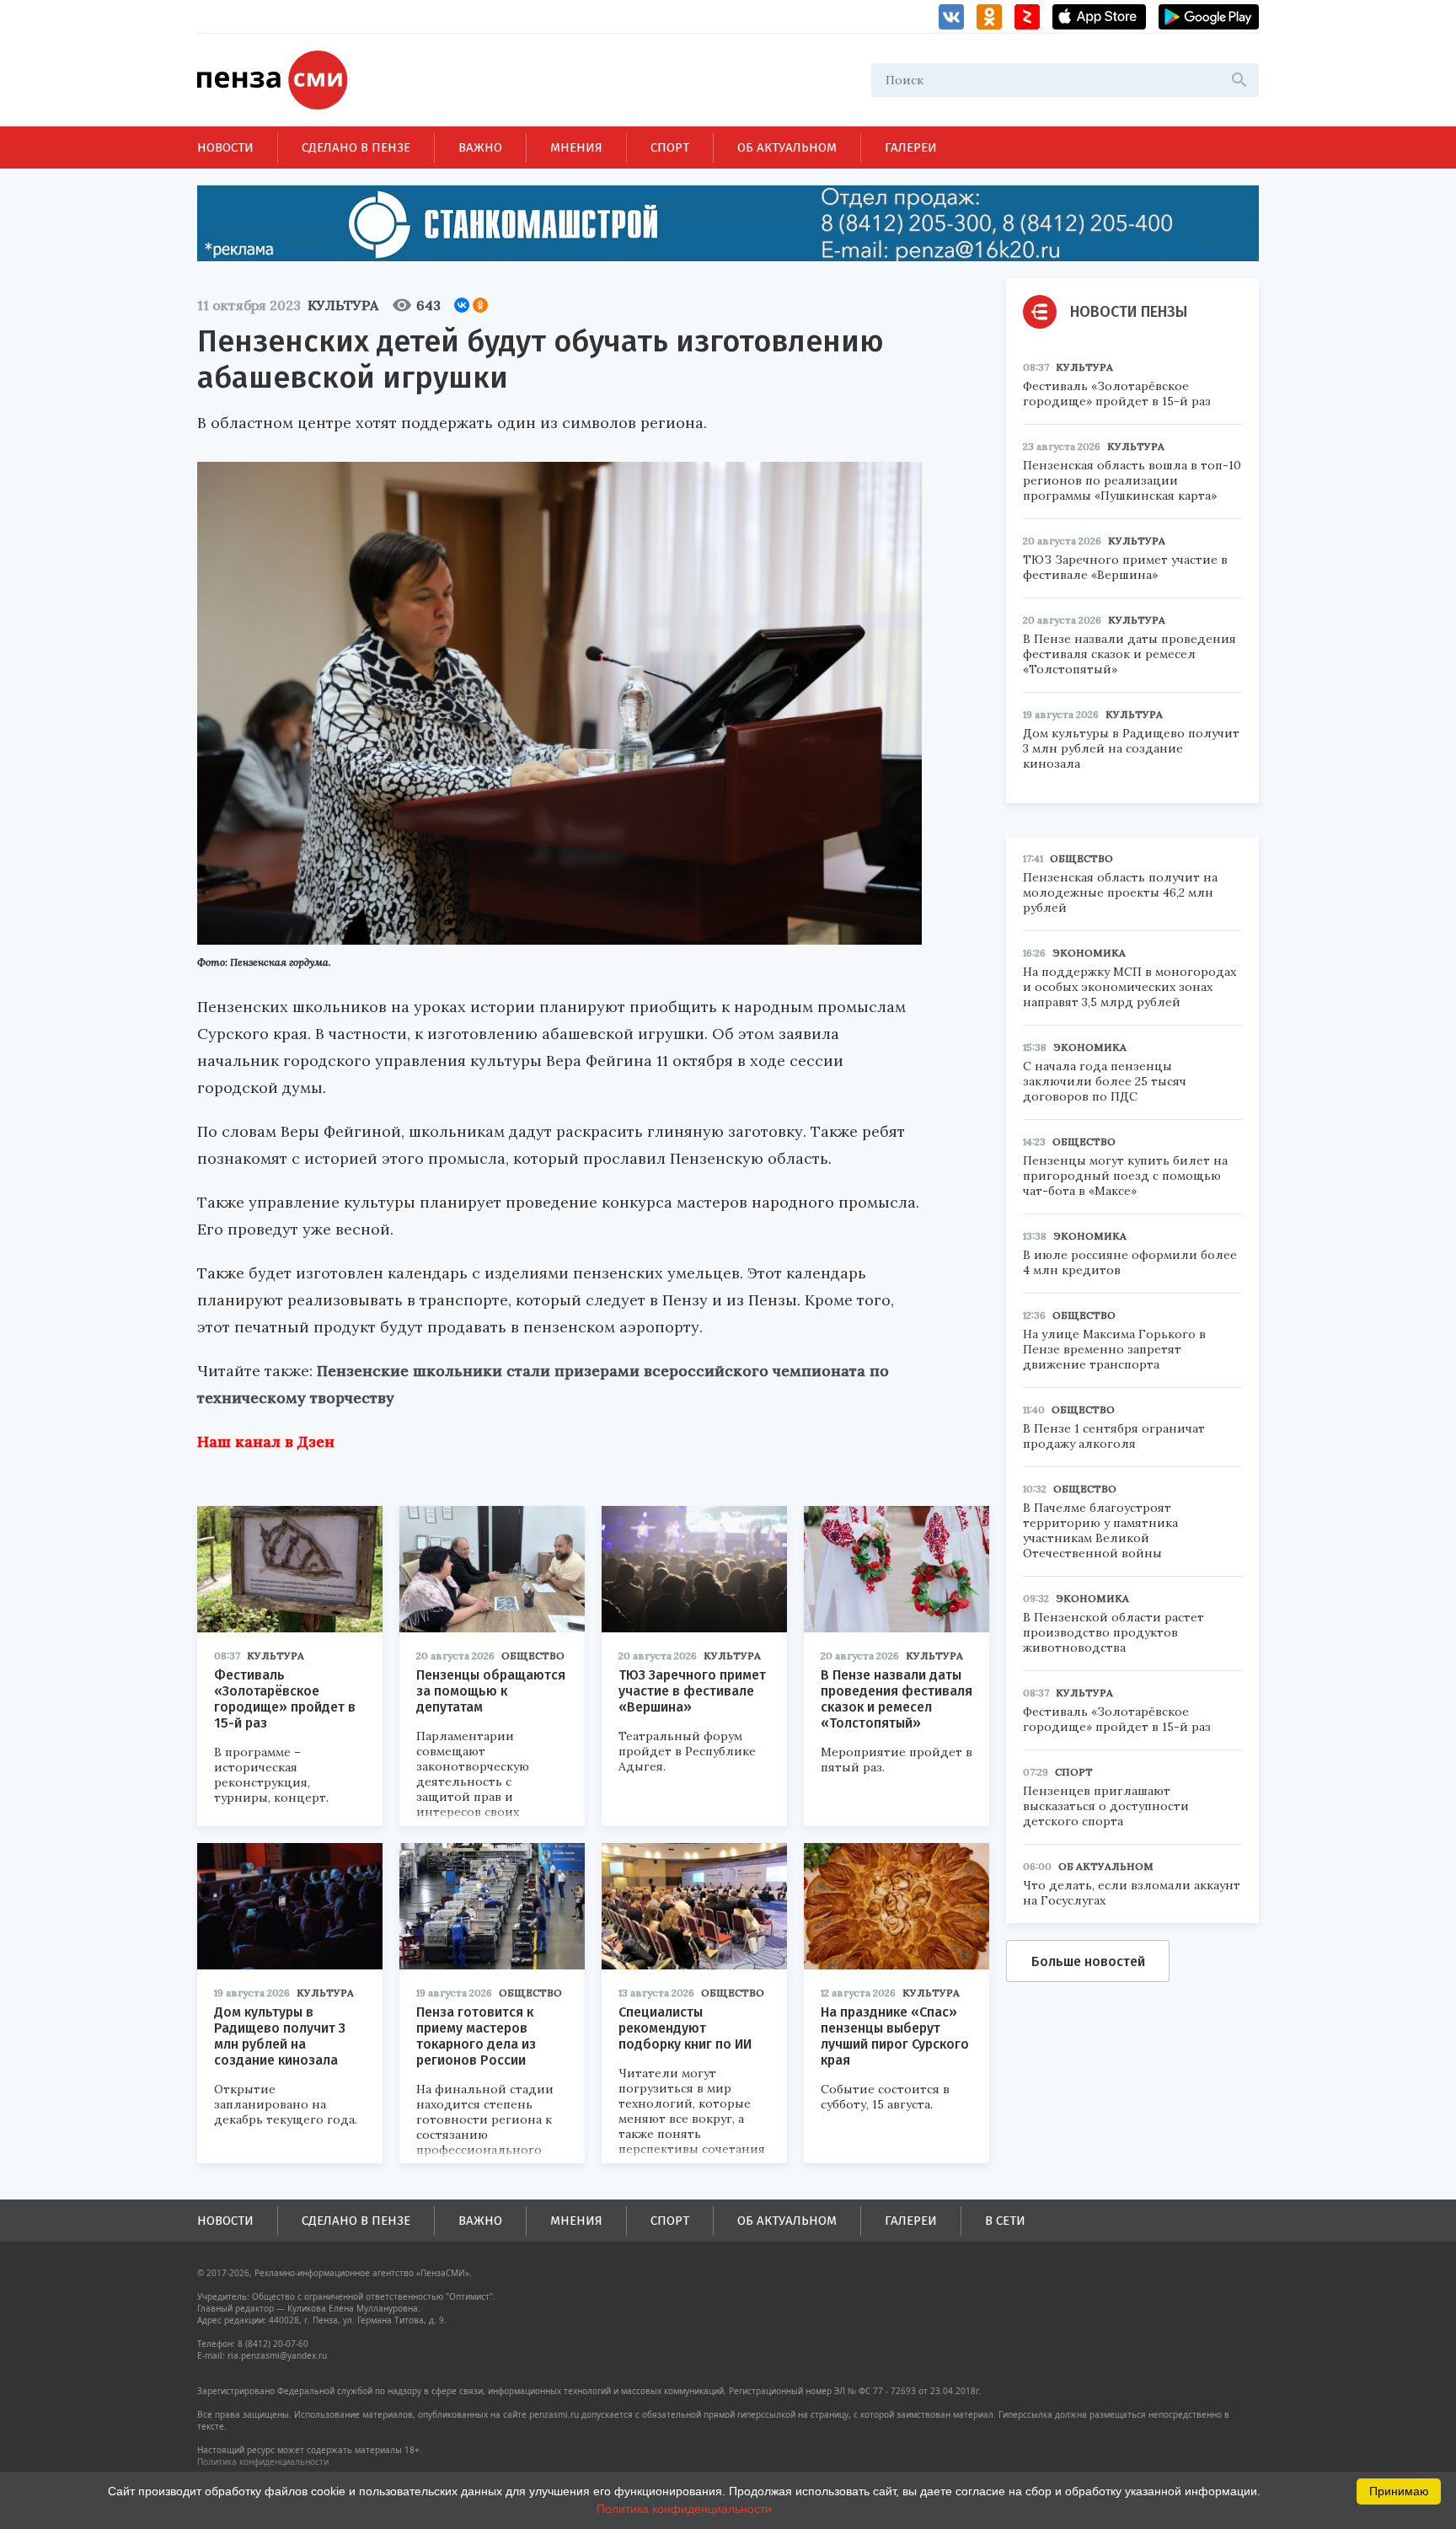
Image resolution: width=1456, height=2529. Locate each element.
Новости (225, 147)
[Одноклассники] (480, 305)
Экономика (1089, 953)
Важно (480, 147)
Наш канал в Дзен (266, 1441)
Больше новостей (1088, 1961)
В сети (1005, 2221)
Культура (343, 305)
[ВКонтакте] (462, 305)
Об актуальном (787, 147)
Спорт (670, 147)
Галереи (911, 147)
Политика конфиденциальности (263, 2462)
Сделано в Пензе (356, 147)
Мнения (576, 147)
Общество (533, 1656)
